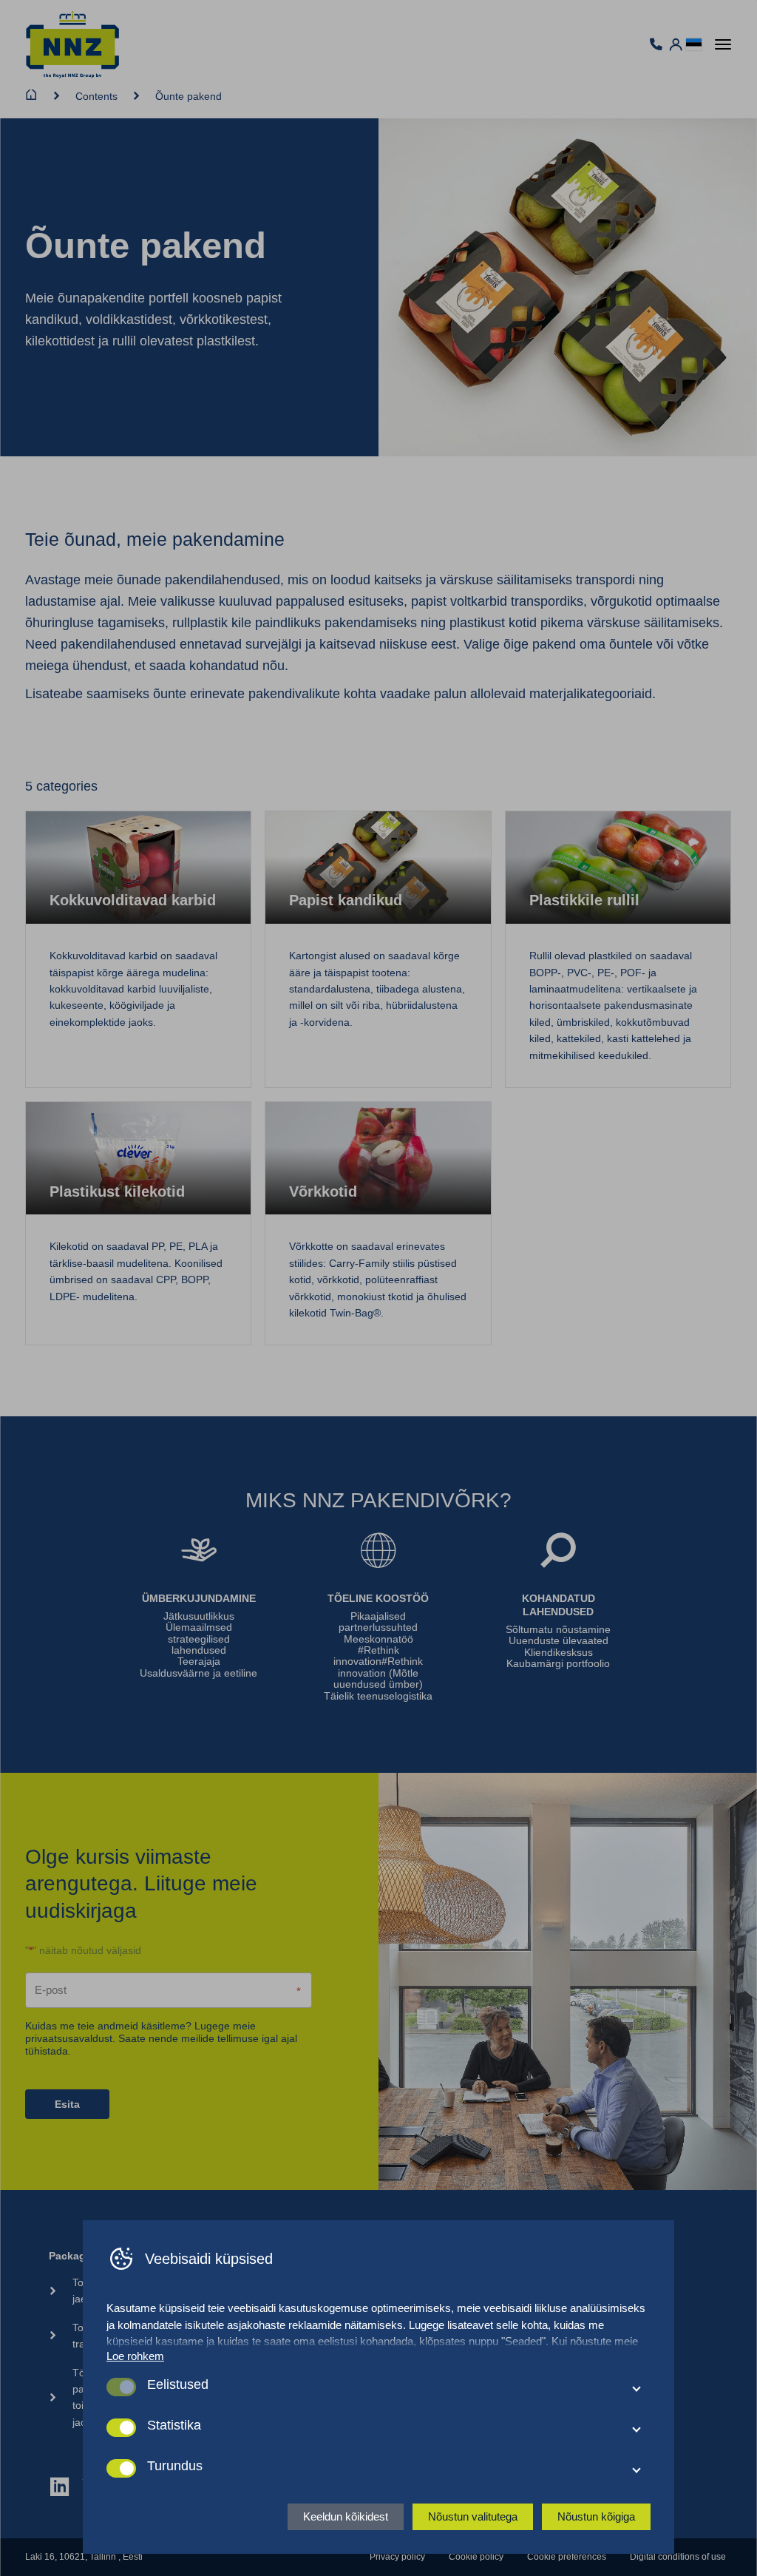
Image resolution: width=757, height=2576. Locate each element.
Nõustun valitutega (473, 2516)
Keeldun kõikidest (346, 2516)
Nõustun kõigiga (596, 2516)
